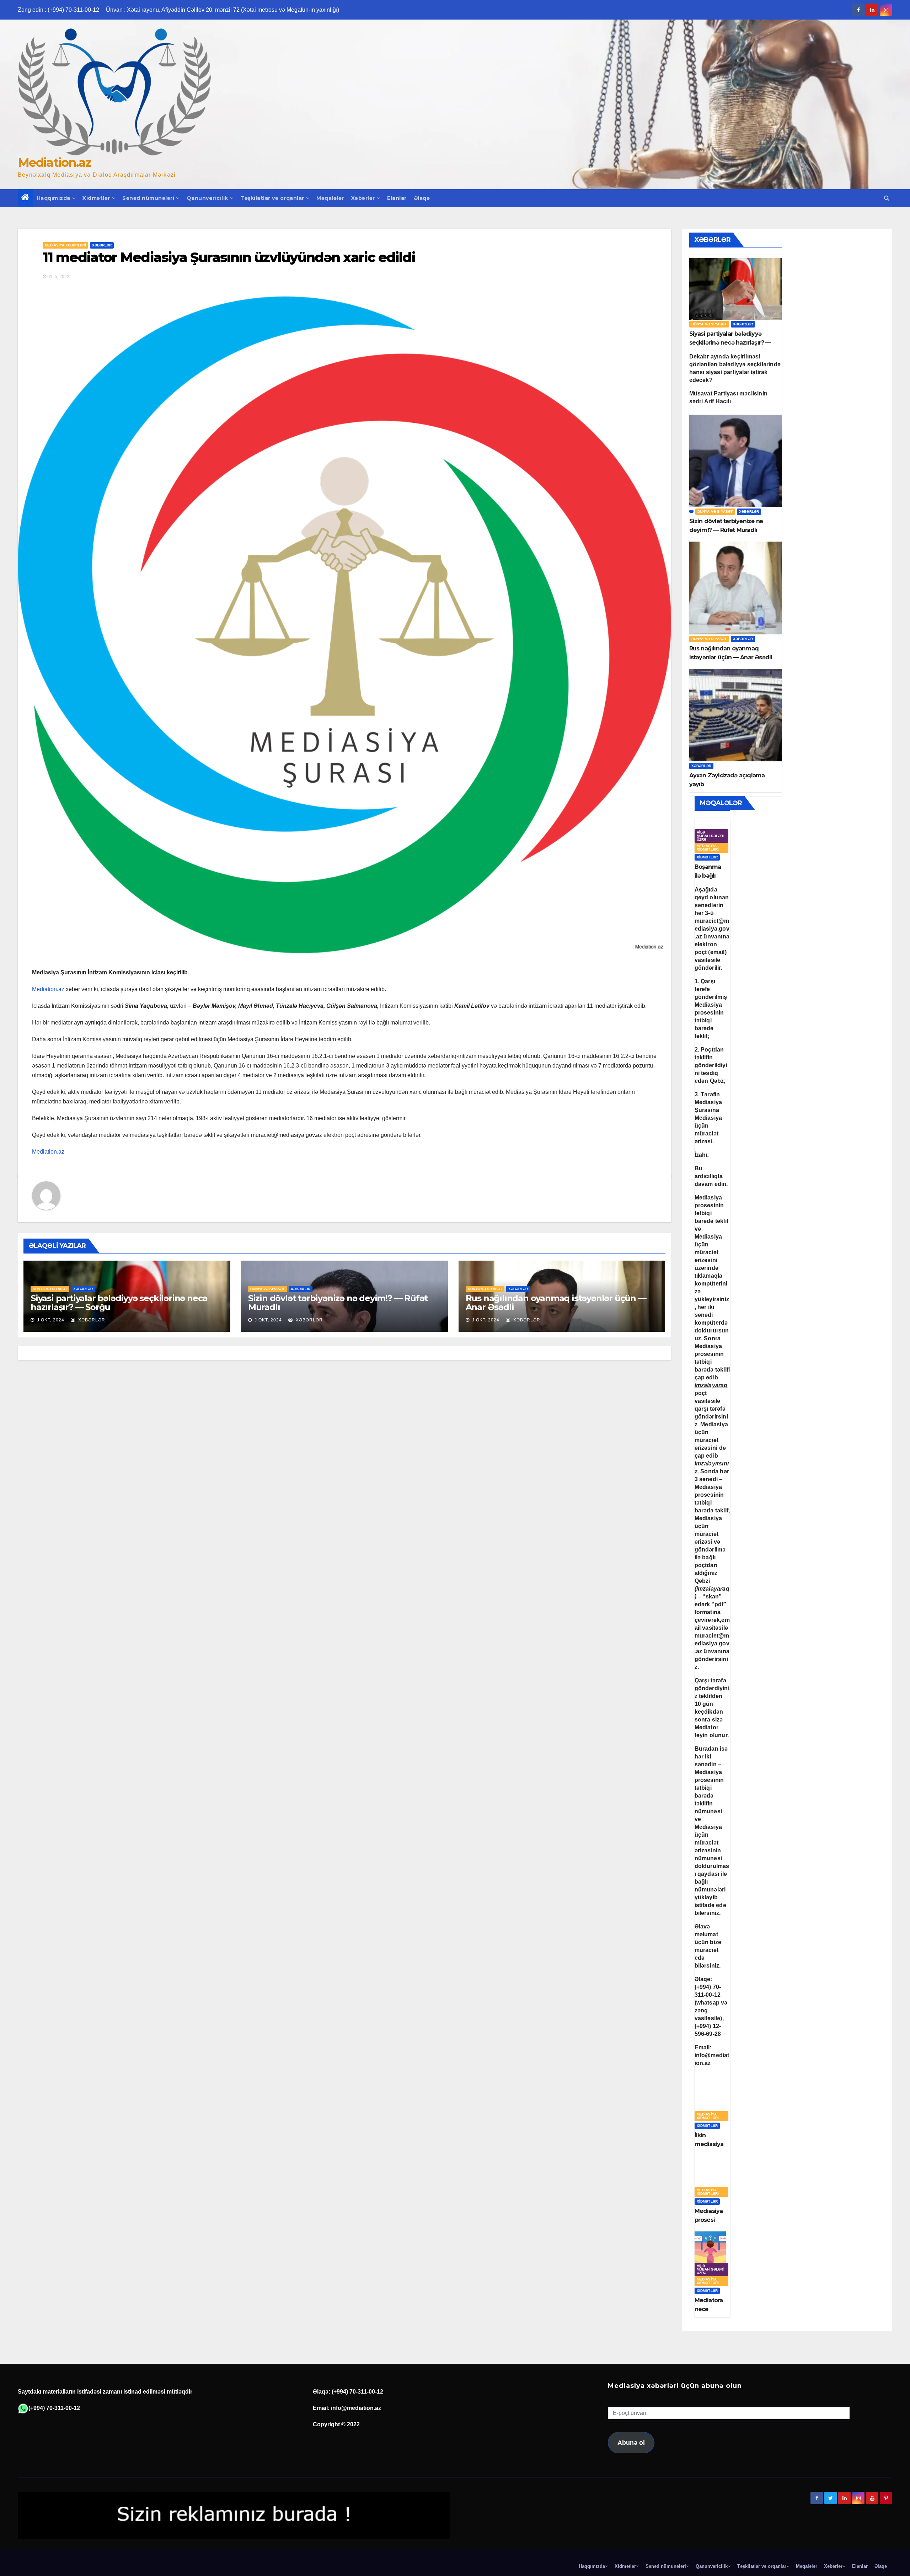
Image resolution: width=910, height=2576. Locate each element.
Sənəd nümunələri (148, 198)
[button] (887, 198)
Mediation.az (55, 163)
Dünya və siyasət (50, 1289)
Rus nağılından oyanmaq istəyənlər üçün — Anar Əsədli (556, 1303)
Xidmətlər (96, 198)
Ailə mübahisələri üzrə (711, 836)
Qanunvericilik (207, 198)
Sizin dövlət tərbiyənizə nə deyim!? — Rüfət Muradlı (338, 1303)
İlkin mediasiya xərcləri (709, 2144)
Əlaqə (422, 198)
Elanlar (397, 198)
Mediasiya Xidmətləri (708, 848)
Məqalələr (330, 198)
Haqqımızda (53, 198)
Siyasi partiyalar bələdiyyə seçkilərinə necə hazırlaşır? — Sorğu (119, 1303)
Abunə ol (631, 2443)
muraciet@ (712, 929)
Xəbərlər (363, 198)
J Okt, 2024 (50, 1320)
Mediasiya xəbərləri (65, 245)
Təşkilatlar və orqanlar (272, 198)
